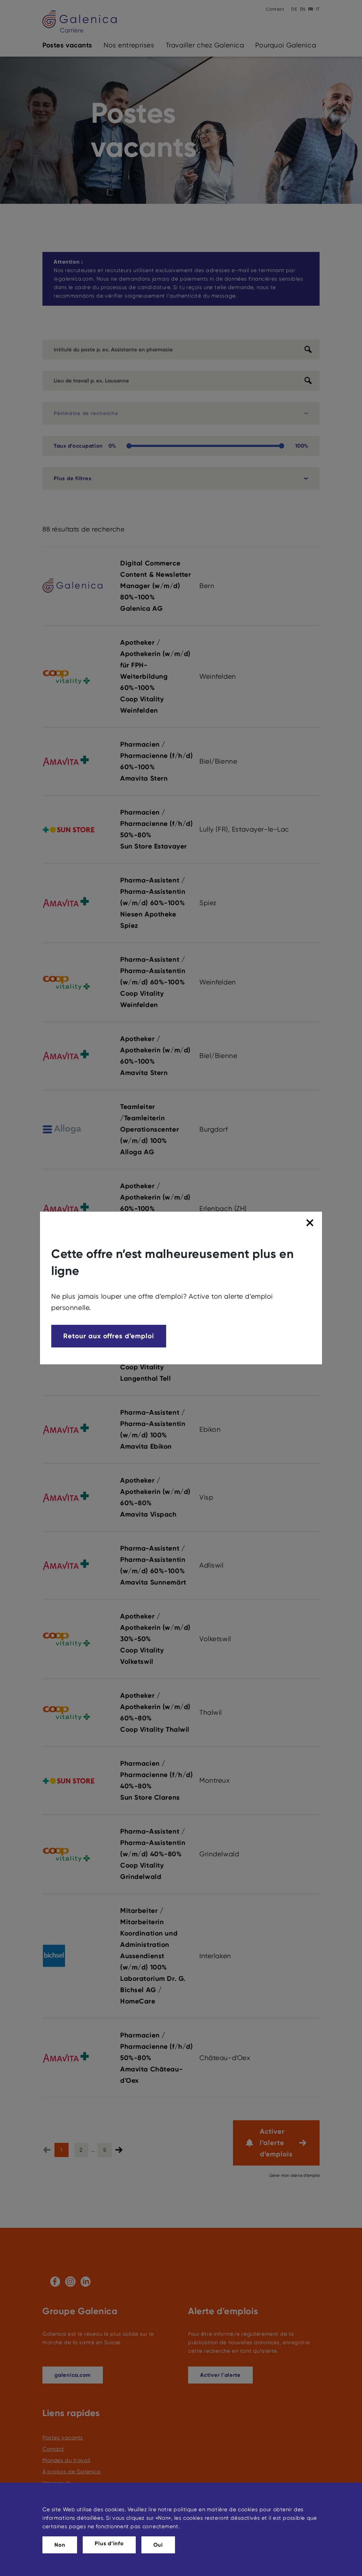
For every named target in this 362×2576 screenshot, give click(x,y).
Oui (158, 2545)
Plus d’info (109, 2543)
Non (60, 2545)
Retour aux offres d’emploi (109, 1336)
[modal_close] (311, 1223)
